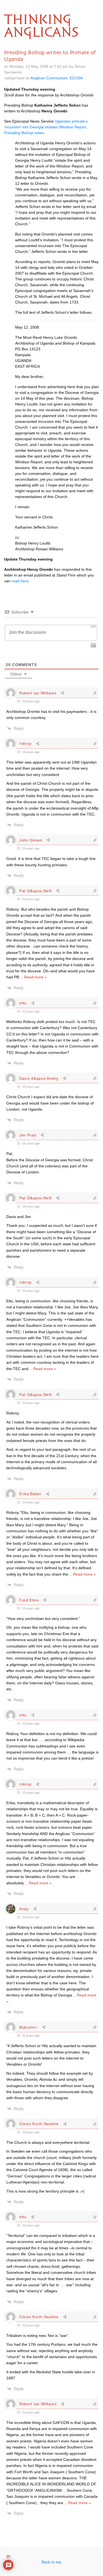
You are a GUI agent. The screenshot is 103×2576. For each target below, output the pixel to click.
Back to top (51, 2562)
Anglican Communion (49, 78)
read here (20, 581)
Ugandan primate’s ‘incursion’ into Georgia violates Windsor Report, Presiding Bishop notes (46, 127)
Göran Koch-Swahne (39, 2124)
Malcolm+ (28, 2027)
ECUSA (76, 78)
